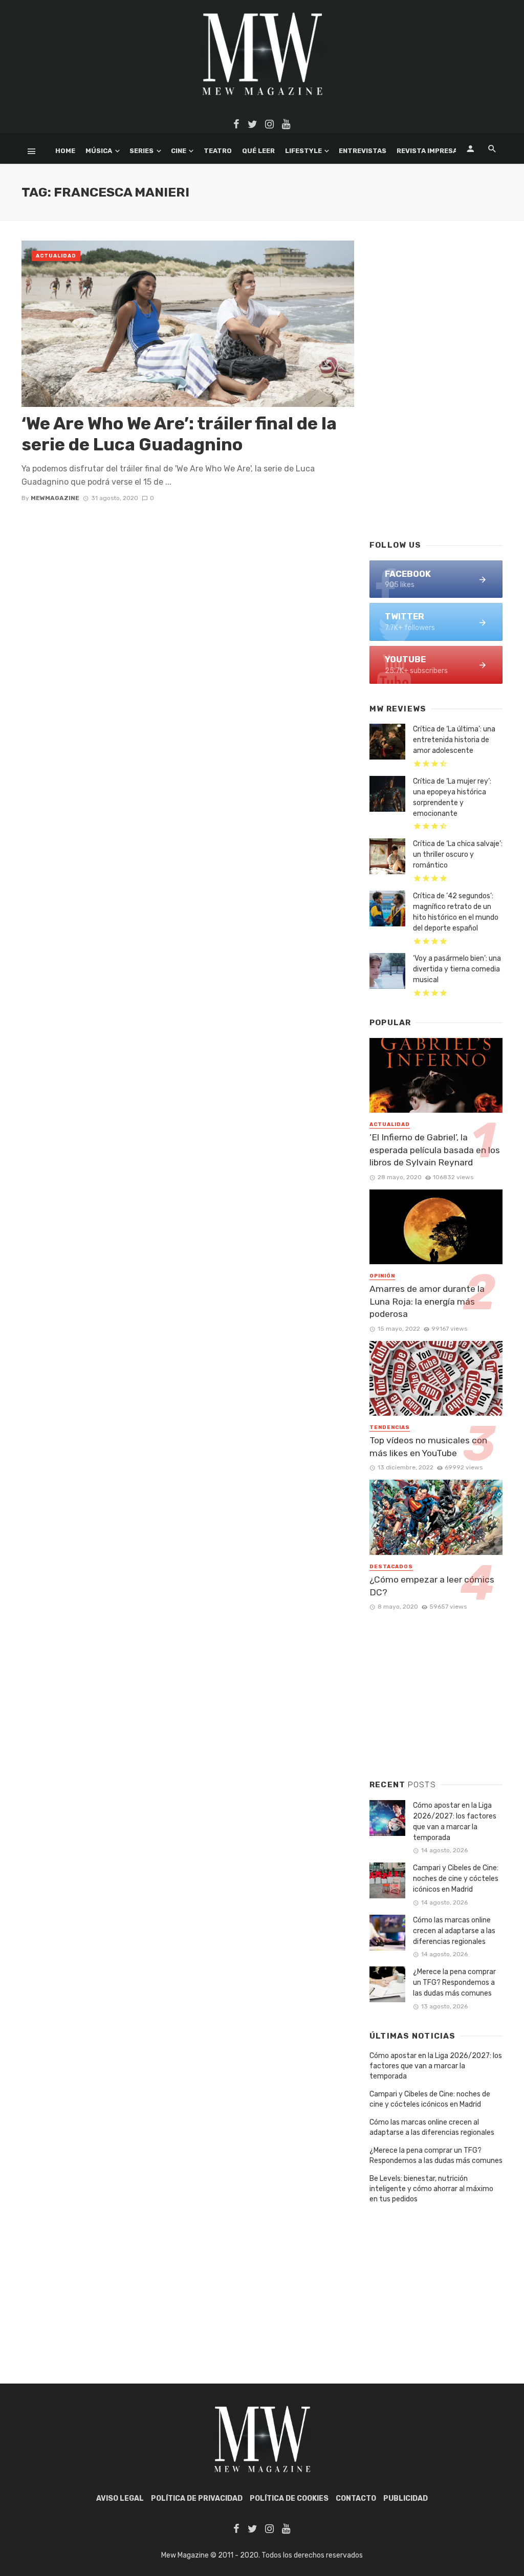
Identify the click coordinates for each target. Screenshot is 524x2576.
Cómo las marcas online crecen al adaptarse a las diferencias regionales (454, 1931)
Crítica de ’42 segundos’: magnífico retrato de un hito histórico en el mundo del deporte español (456, 912)
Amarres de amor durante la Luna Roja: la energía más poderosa (427, 1301)
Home (65, 151)
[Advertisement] (436, 456)
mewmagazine (55, 498)
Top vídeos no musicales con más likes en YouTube (428, 1447)
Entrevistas (363, 151)
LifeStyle (303, 151)
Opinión (382, 1276)
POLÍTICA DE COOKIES (289, 2498)
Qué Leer (258, 151)
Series (141, 151)
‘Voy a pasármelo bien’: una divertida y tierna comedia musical (457, 969)
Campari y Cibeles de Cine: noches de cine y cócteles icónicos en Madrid (456, 1879)
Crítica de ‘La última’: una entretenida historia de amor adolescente (454, 740)
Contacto (356, 2498)
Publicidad (406, 2498)
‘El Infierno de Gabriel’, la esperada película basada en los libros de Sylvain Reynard (435, 1150)
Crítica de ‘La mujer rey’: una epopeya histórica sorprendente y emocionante (452, 797)
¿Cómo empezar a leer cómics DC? (432, 1586)
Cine (179, 151)
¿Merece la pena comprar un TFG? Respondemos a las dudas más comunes (454, 1983)
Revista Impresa (427, 151)
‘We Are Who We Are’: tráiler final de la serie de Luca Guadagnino (179, 434)
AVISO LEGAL (120, 2498)
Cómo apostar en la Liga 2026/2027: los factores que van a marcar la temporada (455, 1822)
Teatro (218, 151)
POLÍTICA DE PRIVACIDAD (197, 2498)
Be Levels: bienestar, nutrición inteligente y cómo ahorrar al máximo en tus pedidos (431, 2189)
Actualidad (56, 256)
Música (99, 151)
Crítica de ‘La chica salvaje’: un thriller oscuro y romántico (458, 854)
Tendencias (390, 1427)
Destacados (391, 1567)
